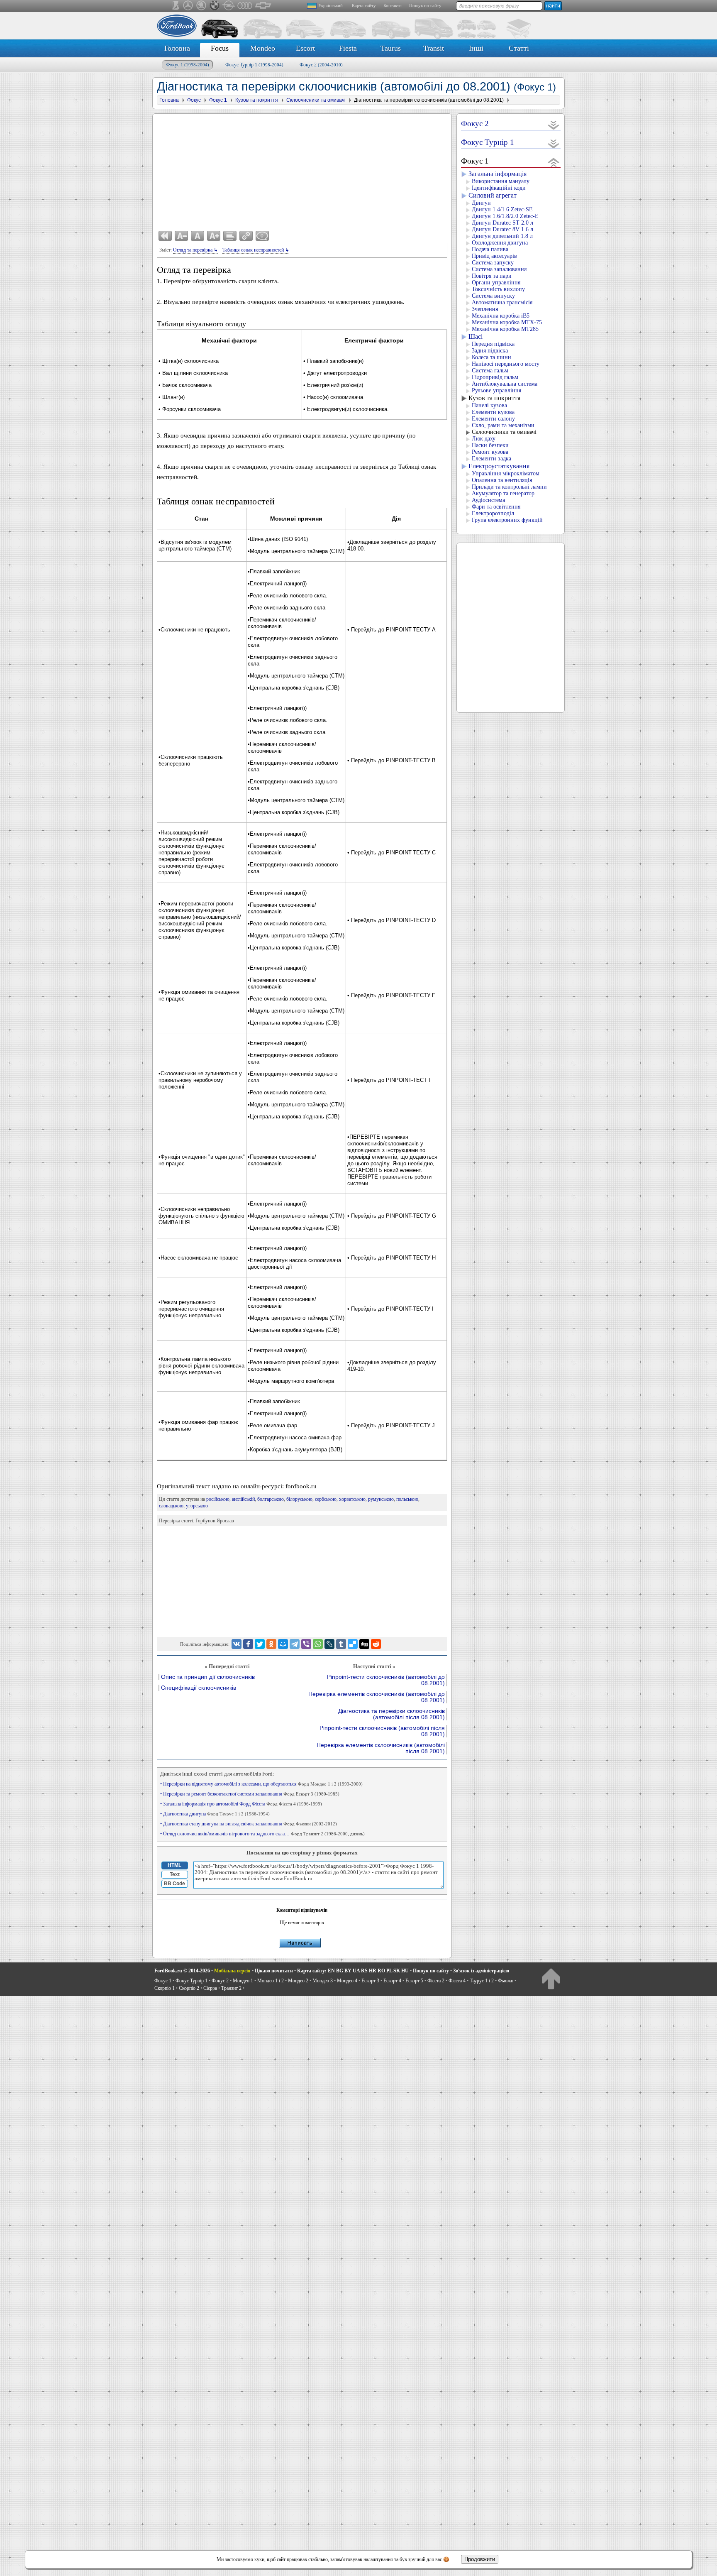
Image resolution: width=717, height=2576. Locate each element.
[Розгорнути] (554, 125)
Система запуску (493, 263)
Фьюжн (506, 1981)
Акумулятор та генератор (503, 493)
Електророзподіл (493, 513)
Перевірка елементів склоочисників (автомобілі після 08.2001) (381, 1748)
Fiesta (348, 48)
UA (356, 1971)
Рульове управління (496, 390)
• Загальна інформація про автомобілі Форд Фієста (241, 1804)
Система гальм (490, 371)
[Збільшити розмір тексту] (214, 236)
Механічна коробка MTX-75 (507, 322)
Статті (519, 48)
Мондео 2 (298, 1981)
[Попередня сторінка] (165, 236)
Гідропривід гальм (495, 377)
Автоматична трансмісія (502, 302)
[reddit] (376, 1644)
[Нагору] (551, 1978)
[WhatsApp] (318, 1644)
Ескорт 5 (414, 1981)
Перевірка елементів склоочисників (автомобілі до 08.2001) (377, 1697)
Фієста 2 (436, 1981)
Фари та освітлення (496, 507)
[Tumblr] (341, 1644)
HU (405, 1971)
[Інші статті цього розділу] (230, 236)
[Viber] (306, 1644)
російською (218, 1499)
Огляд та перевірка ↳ (195, 250)
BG (340, 1971)
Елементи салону (493, 419)
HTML (174, 1865)
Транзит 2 (231, 1988)
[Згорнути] (554, 162)
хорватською (352, 1499)
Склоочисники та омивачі (504, 432)
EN (331, 1971)
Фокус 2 (321, 65)
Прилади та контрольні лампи (509, 487)
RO (381, 1971)
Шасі (476, 336)
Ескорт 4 (392, 1981)
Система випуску (493, 296)
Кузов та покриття (494, 398)
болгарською (271, 1499)
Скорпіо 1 (165, 1988)
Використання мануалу (501, 181)
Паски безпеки (490, 445)
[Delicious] (353, 1644)
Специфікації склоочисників (199, 1688)
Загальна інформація (498, 174)
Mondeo (263, 48)
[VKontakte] (237, 1644)
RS (364, 1971)
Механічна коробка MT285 (505, 329)
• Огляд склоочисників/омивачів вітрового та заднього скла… (262, 1834)
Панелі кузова (489, 405)
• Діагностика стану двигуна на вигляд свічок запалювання (249, 1824)
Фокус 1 (188, 65)
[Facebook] (248, 1644)
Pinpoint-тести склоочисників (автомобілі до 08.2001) (386, 1680)
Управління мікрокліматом (506, 473)
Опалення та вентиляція (502, 480)
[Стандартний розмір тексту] (198, 236)
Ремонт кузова (490, 452)
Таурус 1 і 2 (482, 1981)
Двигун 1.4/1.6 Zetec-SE (502, 209)
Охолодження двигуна (500, 243)
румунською (381, 1499)
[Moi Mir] (283, 1644)
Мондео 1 (243, 1981)
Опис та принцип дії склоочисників (208, 1677)
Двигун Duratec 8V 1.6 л (502, 229)
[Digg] (364, 1644)
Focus (220, 48)
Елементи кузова (493, 412)
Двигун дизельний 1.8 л (502, 236)
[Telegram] (295, 1644)
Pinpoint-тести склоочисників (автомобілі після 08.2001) (382, 1731)
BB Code (174, 1884)
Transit (434, 48)
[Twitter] (260, 1644)
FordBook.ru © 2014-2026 (182, 1971)
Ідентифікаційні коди (499, 188)
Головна (177, 48)
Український (330, 5)
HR (373, 1971)
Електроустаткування (499, 466)
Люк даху (484, 439)
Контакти (393, 5)
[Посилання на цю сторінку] (246, 236)
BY (348, 1971)
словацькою (171, 1506)
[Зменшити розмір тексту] (181, 236)
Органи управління (496, 283)
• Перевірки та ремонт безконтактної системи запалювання (250, 1794)
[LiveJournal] (329, 1644)
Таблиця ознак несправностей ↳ (256, 250)
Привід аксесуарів (494, 256)
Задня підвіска (490, 351)
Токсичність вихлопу (498, 289)
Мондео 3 (323, 1981)
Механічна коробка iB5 (501, 316)
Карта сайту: (312, 1971)
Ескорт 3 (370, 1981)
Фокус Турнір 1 (254, 65)
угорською (197, 1506)
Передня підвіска (493, 344)
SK (397, 1971)
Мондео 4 (347, 1981)
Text (175, 1874)
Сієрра (210, 1988)
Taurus (391, 48)
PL (389, 1971)
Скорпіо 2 (189, 1988)
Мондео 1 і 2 (271, 1981)
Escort (305, 48)
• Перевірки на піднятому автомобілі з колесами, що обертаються (261, 1784)
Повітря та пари (492, 276)
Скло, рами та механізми (503, 425)
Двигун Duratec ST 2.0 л (502, 223)
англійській (243, 1499)
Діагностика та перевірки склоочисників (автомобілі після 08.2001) (391, 1714)
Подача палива (490, 249)
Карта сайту (364, 5)
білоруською (299, 1499)
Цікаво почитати (274, 1971)
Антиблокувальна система (505, 384)
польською (407, 1499)
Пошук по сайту (425, 5)
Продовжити (480, 2559)
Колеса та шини (491, 357)
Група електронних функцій (507, 520)
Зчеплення (485, 309)
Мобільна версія (232, 1971)
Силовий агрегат (493, 195)
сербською (326, 1499)
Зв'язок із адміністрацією (481, 1971)
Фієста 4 (457, 1981)
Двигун (481, 203)
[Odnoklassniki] (271, 1644)
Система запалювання (499, 269)
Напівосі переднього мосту (506, 364)
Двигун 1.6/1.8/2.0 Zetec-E (505, 216)
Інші (476, 48)
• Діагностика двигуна (215, 1814)
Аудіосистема (488, 500)
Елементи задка (491, 459)
